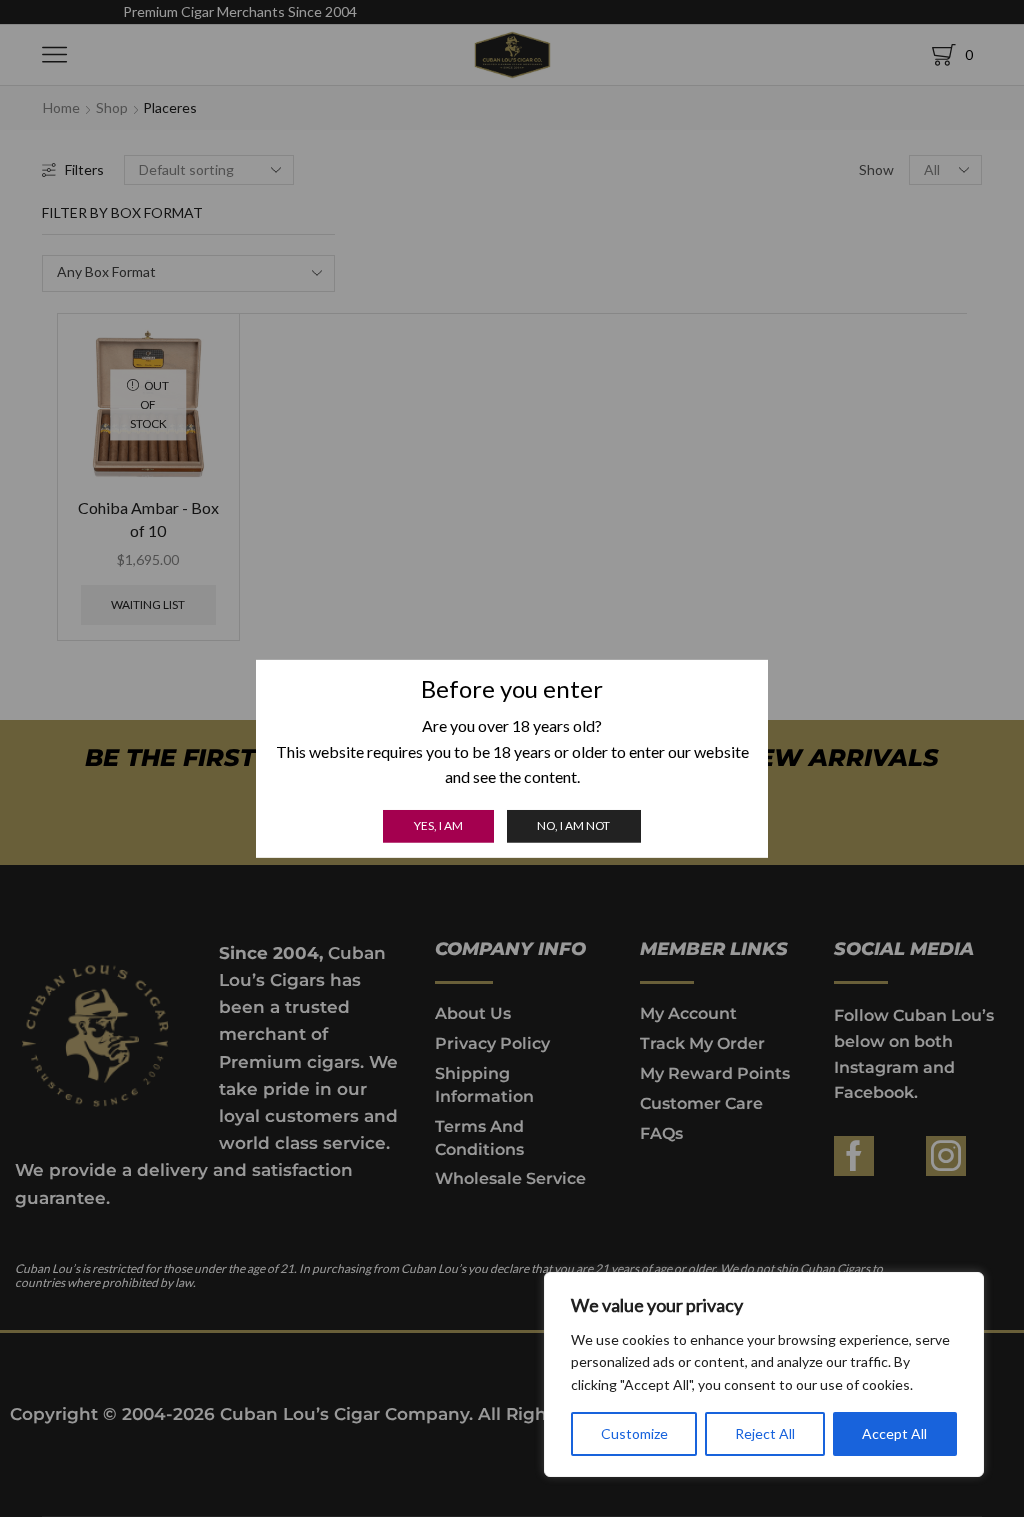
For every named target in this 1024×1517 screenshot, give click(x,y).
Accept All (894, 1433)
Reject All (765, 1433)
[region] (764, 1374)
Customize (634, 1433)
